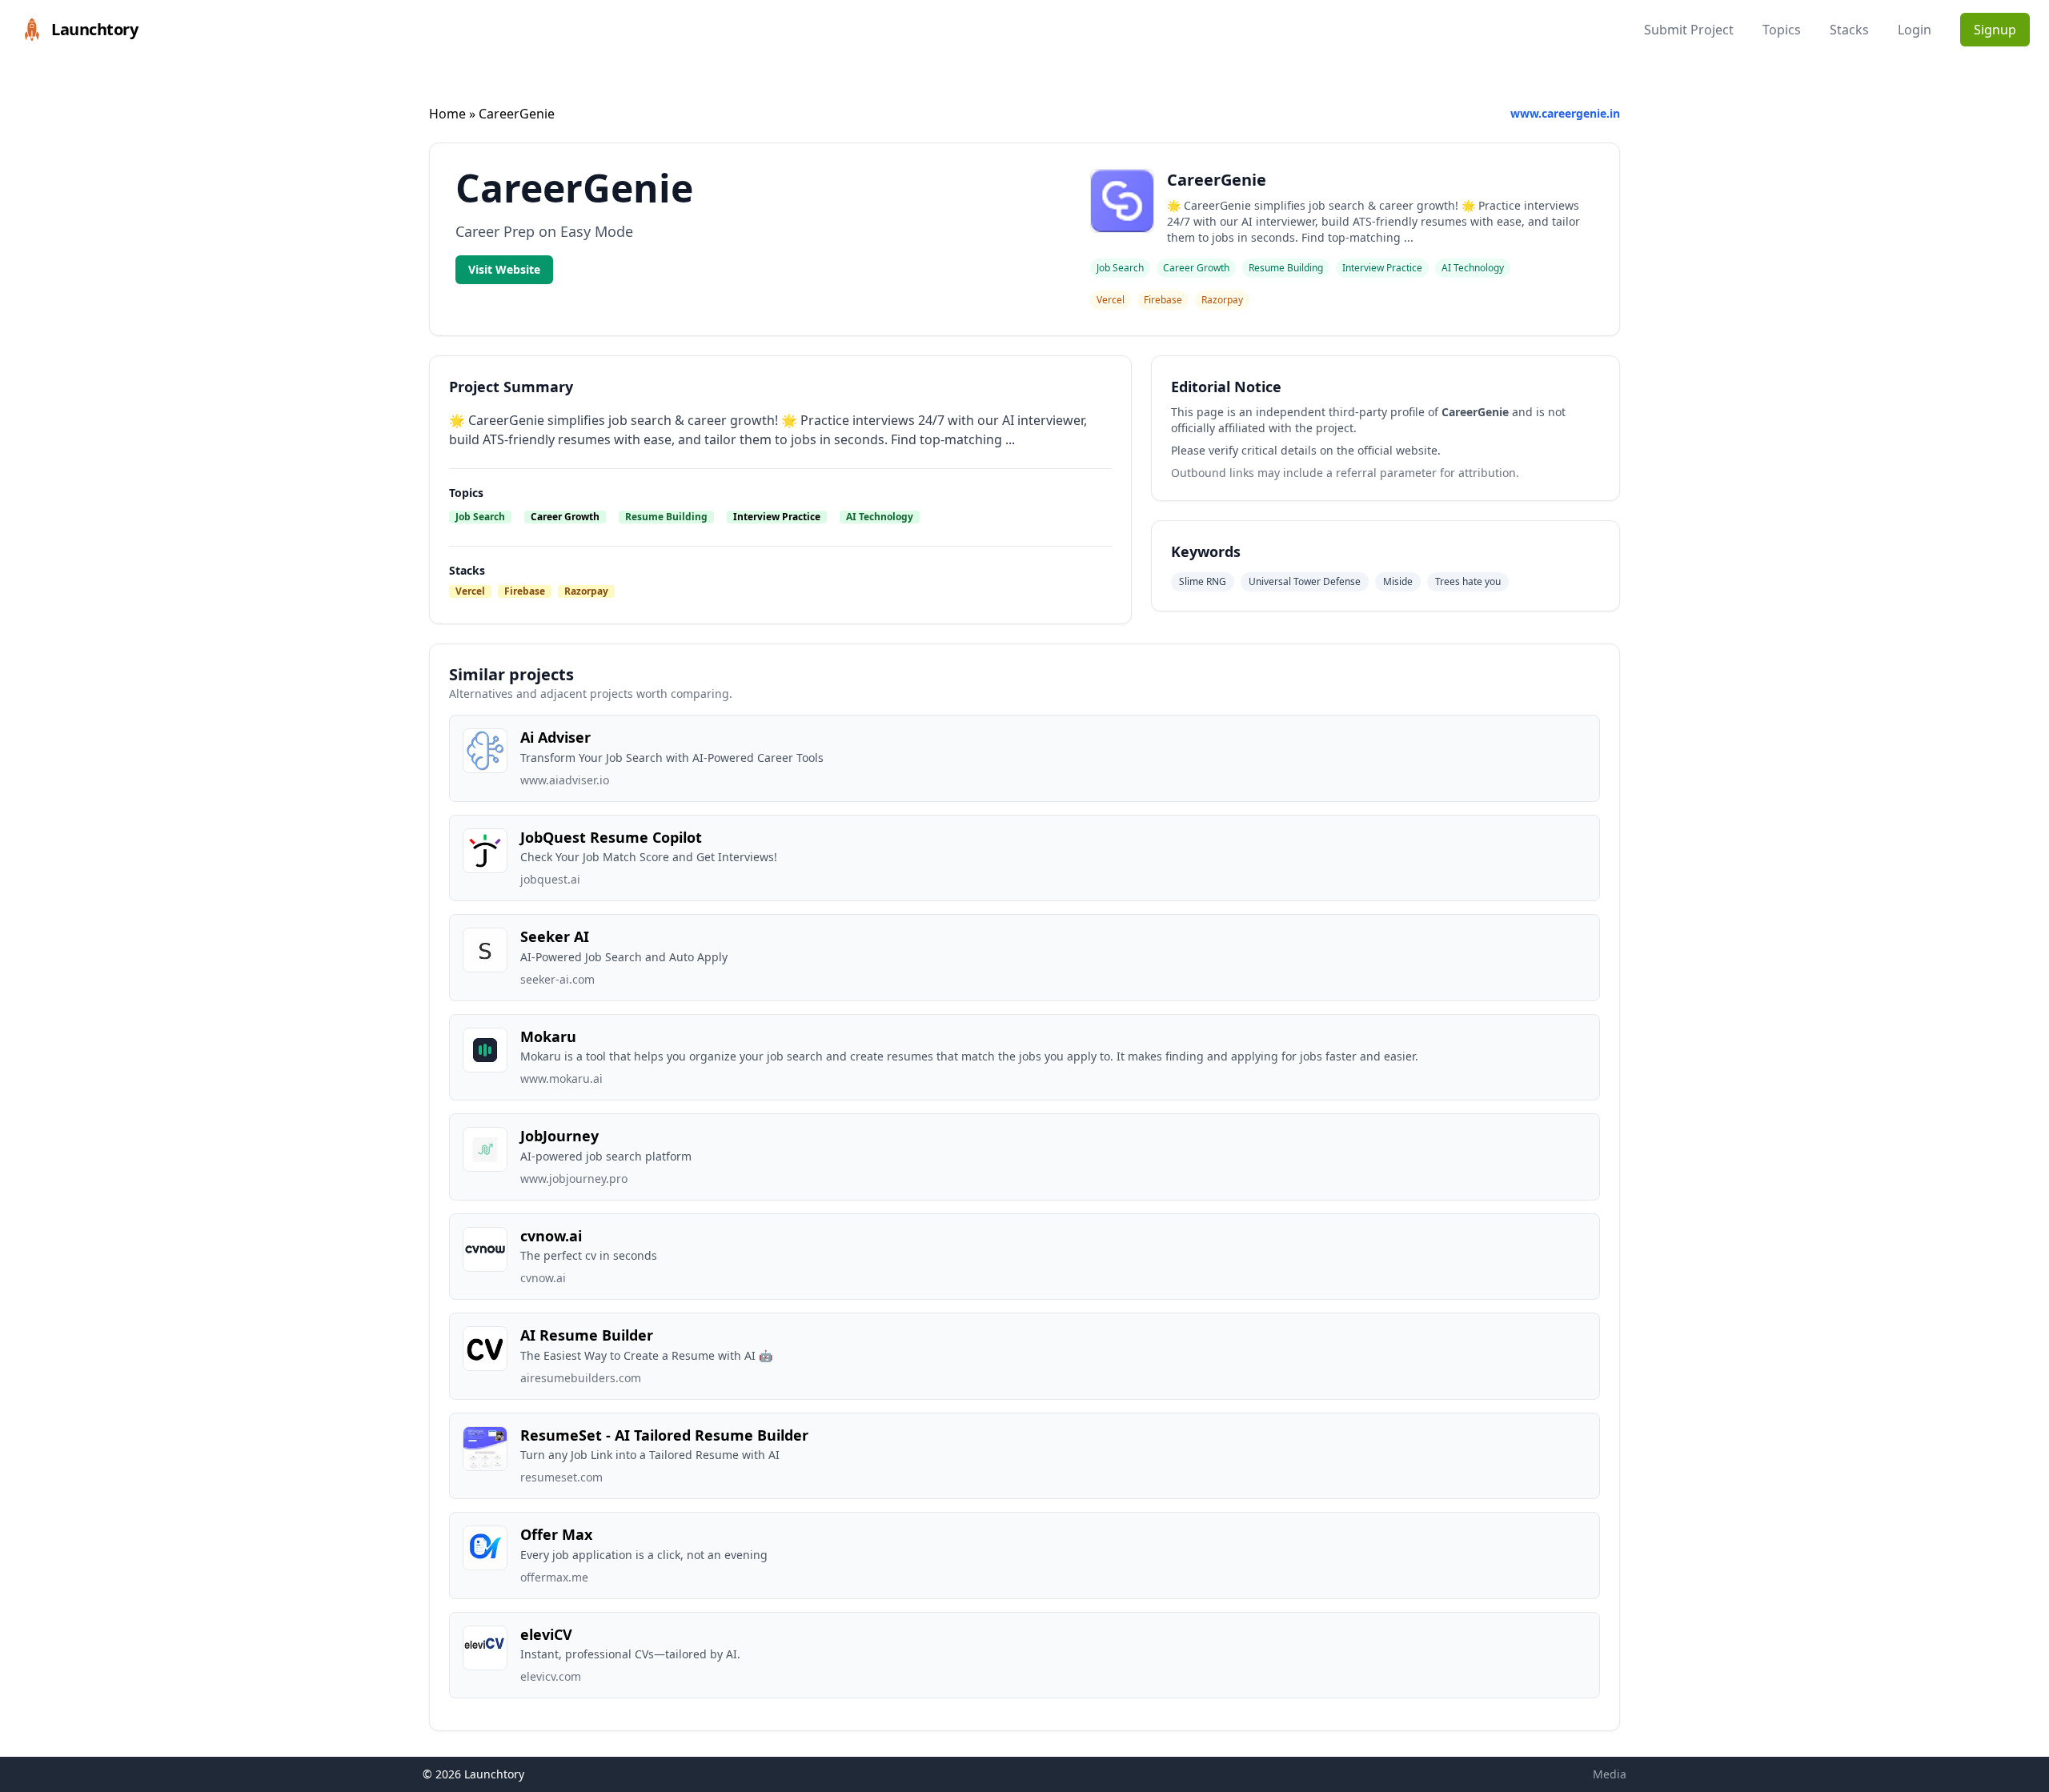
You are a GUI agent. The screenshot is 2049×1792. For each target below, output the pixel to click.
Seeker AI (555, 936)
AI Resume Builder (587, 1335)
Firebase (525, 591)
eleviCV (546, 1634)
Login (1915, 30)
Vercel (470, 591)
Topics (1782, 30)
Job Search (480, 517)
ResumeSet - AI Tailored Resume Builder (664, 1435)
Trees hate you (1468, 581)
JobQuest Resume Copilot (611, 837)
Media (1610, 1774)
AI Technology (880, 517)
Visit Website (504, 269)
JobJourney (559, 1136)
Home (447, 114)
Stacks (1849, 30)
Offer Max (556, 1534)
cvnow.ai (551, 1236)
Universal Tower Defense (1305, 581)
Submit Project (1689, 30)
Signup (1995, 30)
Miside (1398, 581)
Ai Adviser (555, 737)
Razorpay (586, 591)
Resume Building (666, 517)
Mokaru (548, 1036)
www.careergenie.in (1565, 113)
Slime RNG (1203, 581)
